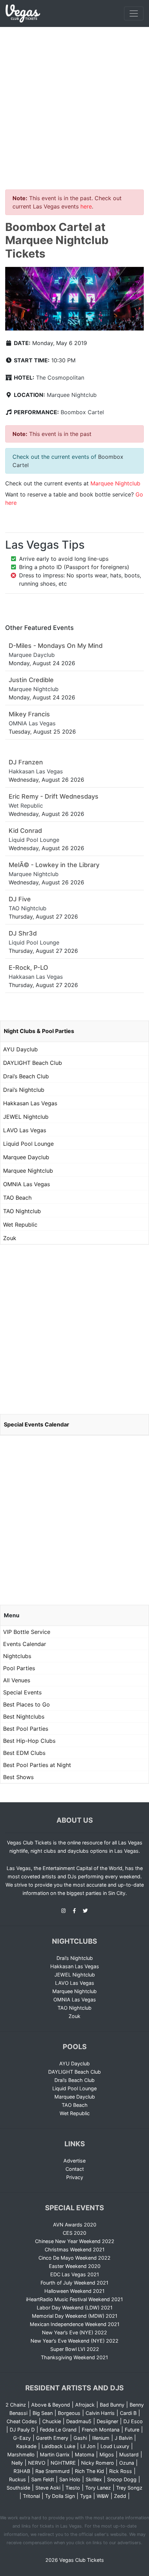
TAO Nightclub (22, 1211)
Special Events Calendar (37, 1424)
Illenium (101, 2438)
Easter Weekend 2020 (75, 2266)
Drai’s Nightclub (24, 1090)
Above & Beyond (51, 2405)
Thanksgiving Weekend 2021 (74, 2357)
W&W (103, 2496)
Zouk (10, 1238)
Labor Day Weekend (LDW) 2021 (75, 2308)
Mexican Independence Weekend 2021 (75, 2324)
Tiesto (73, 2488)
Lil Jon (88, 2446)
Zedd (120, 2496)
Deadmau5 (79, 2421)
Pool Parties (19, 1668)
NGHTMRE (63, 2463)
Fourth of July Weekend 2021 (74, 2283)
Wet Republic (20, 1225)
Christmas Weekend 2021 (75, 2249)
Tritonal (31, 2496)
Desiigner (107, 2421)
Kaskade (26, 2446)
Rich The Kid (89, 2471)
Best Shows (18, 1777)
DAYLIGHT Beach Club (33, 1063)
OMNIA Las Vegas (27, 1184)
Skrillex (94, 2479)
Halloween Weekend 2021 (74, 2291)
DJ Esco (133, 2421)
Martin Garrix (55, 2454)
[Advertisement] (74, 104)
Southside (18, 2488)
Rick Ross (121, 2471)
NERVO (37, 2463)
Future (132, 2430)
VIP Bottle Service (27, 1632)
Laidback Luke (58, 2446)
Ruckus (17, 2479)
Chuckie (52, 2421)
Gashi (80, 2438)
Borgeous (69, 2413)
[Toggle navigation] (134, 13)
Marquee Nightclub (72, 395)
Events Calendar (25, 1644)
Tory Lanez (98, 2488)
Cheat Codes (22, 2421)
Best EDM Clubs (24, 1753)
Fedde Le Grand (58, 2430)
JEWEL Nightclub (26, 1117)
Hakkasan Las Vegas (30, 1103)
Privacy (75, 2177)
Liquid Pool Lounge (28, 1144)
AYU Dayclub (20, 1049)
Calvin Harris (100, 2413)
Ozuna (127, 2463)
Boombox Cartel (82, 412)
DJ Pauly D (22, 2430)
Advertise (74, 2161)
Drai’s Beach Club (26, 1076)
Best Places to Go (27, 1704)
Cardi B (128, 2413)
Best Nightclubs (24, 1717)
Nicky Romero (98, 2463)
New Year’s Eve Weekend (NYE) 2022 (74, 2341)
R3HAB (22, 2471)
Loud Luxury (115, 2446)
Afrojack (85, 2405)
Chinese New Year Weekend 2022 (75, 2241)
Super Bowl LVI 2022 (75, 2349)
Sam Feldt (43, 2479)
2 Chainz (16, 2405)
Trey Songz (129, 2488)
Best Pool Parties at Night (37, 1765)
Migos (107, 2454)
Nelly (17, 2463)
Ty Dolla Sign (60, 2496)
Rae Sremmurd (52, 2471)
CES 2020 (74, 2233)
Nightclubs (17, 1656)
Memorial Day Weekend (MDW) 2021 (75, 2316)
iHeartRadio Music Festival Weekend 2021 (74, 2299)
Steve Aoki (48, 2488)
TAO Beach (17, 1198)
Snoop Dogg (122, 2479)
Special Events (22, 1692)
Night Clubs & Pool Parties (39, 1031)
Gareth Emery (52, 2438)
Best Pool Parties (26, 1729)
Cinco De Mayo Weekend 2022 (74, 2258)
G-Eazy (22, 2438)
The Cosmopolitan (60, 378)
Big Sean (43, 2413)
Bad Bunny (112, 2405)
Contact (75, 2169)
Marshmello (21, 2454)
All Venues (17, 1680)
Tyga (86, 2496)
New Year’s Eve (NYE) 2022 (74, 2332)
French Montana (101, 2430)
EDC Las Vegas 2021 (75, 2274)
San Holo (70, 2479)
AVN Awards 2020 (75, 2225)
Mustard (129, 2454)
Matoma (85, 2454)
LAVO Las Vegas (25, 1130)
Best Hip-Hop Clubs (29, 1741)
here (86, 206)
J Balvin (124, 2438)
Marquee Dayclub (26, 1157)
